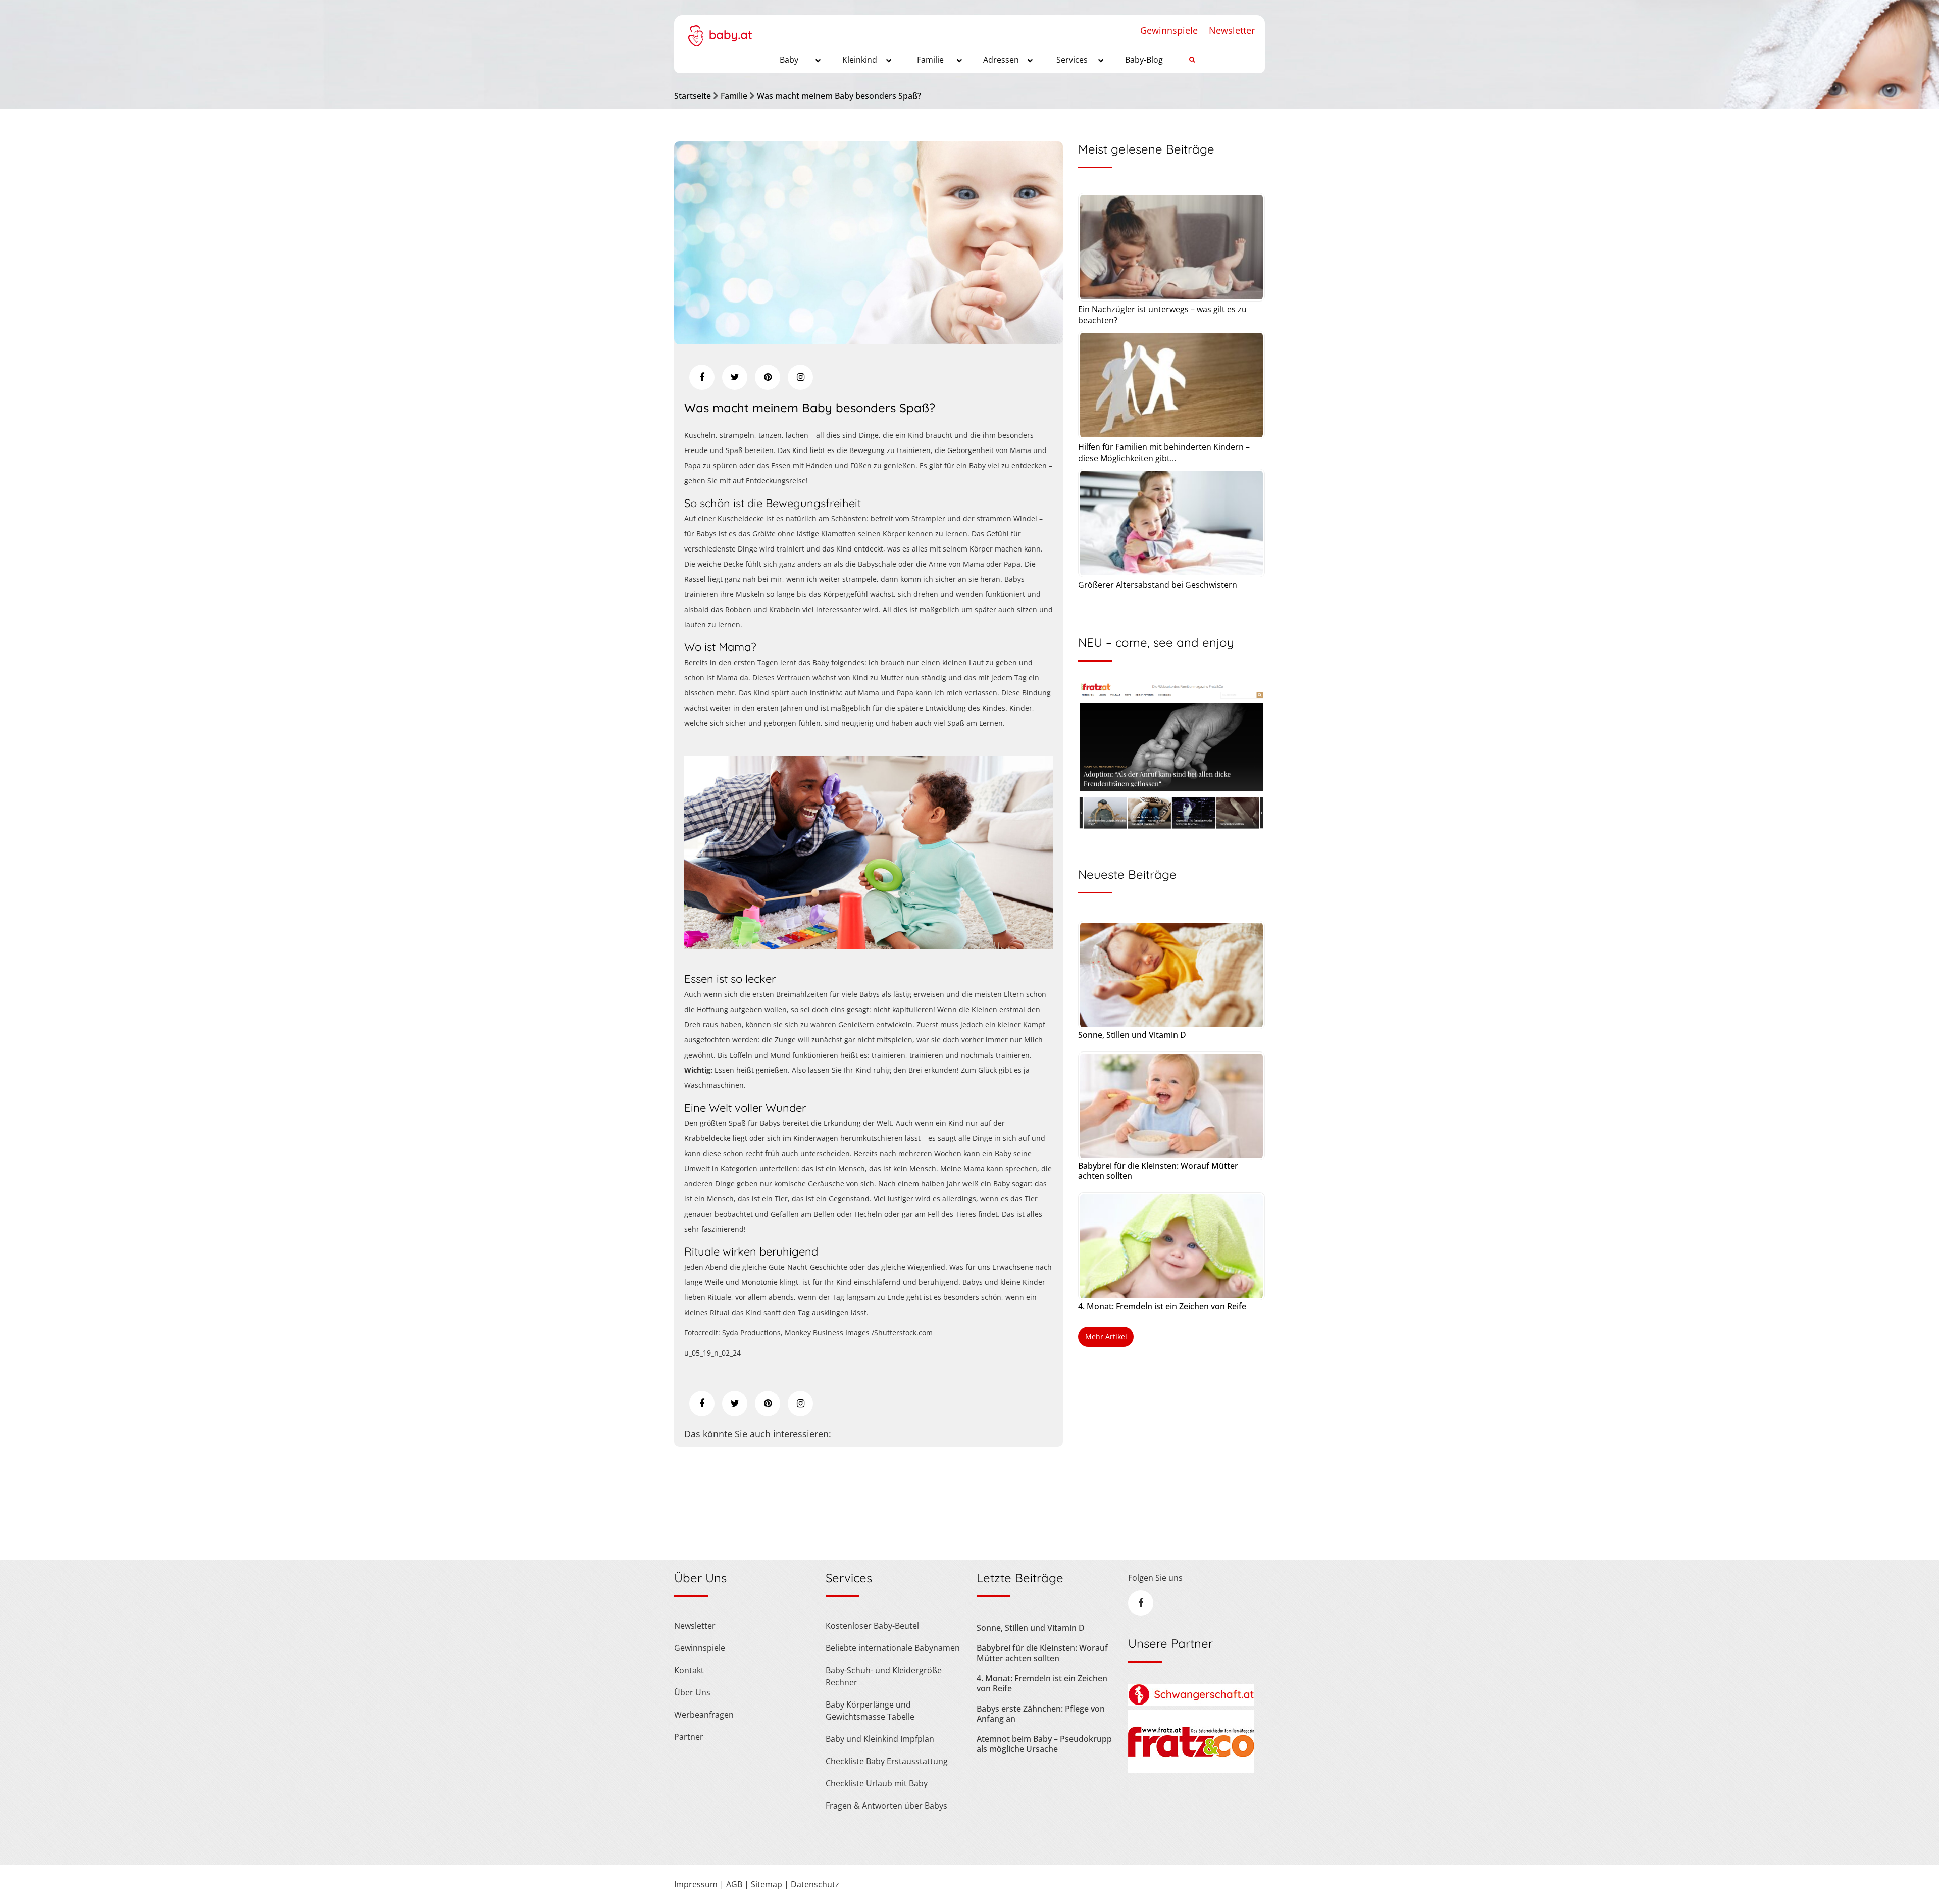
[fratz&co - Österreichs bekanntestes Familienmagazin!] (1191, 1770)
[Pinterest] (768, 377)
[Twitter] (735, 377)
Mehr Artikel (1106, 1337)
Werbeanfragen (704, 1715)
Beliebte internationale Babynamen (893, 1648)
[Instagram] (800, 377)
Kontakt (689, 1670)
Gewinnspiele (1169, 30)
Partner (689, 1737)
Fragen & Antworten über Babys (886, 1806)
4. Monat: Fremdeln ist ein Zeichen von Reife (1162, 1306)
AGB (734, 1884)
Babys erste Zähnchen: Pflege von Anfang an (1041, 1714)
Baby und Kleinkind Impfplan (880, 1739)
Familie (734, 96)
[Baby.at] (720, 31)
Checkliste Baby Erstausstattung (887, 1761)
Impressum (696, 1884)
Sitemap (767, 1884)
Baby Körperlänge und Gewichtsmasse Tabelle (870, 1711)
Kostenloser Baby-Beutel (872, 1626)
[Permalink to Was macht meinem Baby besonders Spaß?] (869, 341)
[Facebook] (702, 377)
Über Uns (692, 1692)
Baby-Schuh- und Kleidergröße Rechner (884, 1676)
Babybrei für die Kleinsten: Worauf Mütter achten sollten (1158, 1171)
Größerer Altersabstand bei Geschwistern (1158, 585)
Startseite (693, 96)
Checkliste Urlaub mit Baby (877, 1783)
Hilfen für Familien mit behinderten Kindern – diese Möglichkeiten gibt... (1164, 453)
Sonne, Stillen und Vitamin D (1132, 1035)
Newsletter (1232, 30)
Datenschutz (815, 1884)
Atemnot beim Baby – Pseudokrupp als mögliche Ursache (1044, 1744)
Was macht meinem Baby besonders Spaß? (839, 96)
